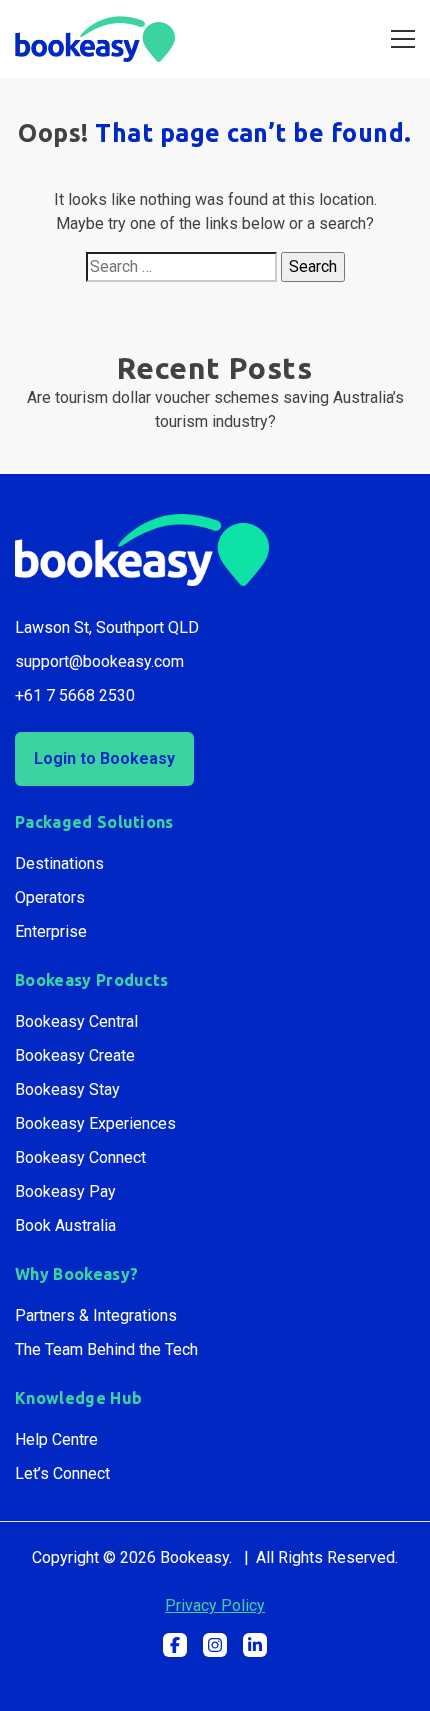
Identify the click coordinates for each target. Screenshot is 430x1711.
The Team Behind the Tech (106, 1349)
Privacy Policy (215, 1605)
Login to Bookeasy (104, 758)
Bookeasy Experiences (95, 1123)
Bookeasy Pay (65, 1191)
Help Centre (56, 1439)
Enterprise (51, 931)
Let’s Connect (62, 1473)
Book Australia (65, 1225)
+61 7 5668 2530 (75, 695)
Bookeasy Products (91, 980)
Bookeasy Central (76, 1021)
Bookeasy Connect (80, 1157)
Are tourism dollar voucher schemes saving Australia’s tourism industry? (215, 409)
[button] (175, 1645)
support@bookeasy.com (99, 661)
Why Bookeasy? (76, 1274)
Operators (50, 897)
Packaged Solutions (94, 822)
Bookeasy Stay (67, 1089)
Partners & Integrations (96, 1315)
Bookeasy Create (75, 1055)
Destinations (59, 863)
